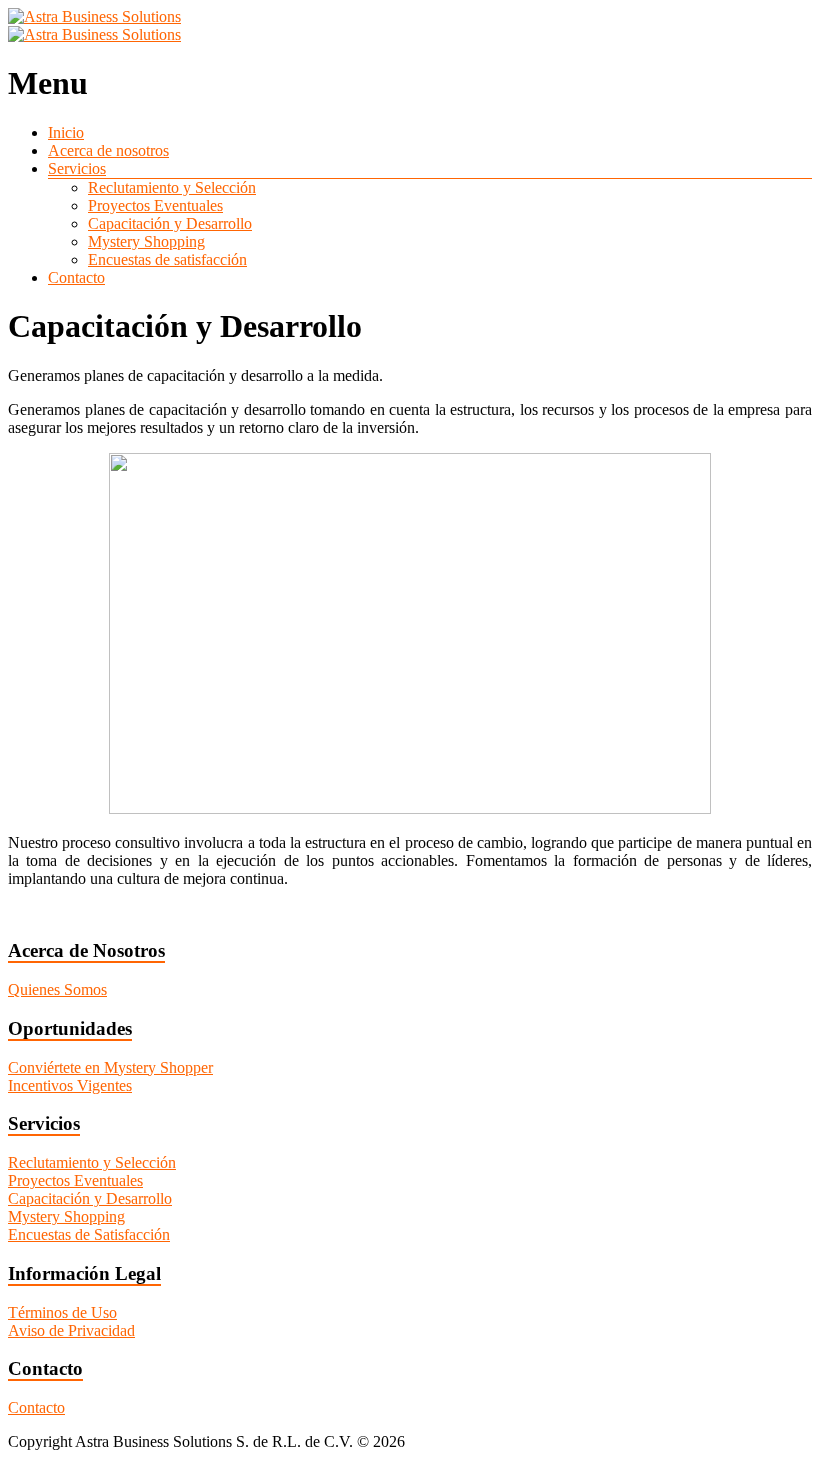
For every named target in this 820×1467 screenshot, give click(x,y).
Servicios (77, 168)
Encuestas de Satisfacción (89, 1234)
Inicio (66, 132)
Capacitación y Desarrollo (170, 223)
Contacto (76, 277)
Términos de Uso (62, 1312)
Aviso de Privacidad (71, 1330)
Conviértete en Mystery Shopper (110, 1067)
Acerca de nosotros (108, 150)
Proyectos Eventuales (155, 205)
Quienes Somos (57, 989)
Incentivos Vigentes (70, 1085)
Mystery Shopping (146, 241)
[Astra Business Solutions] (94, 16)
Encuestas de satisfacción (167, 259)
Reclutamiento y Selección (172, 187)
